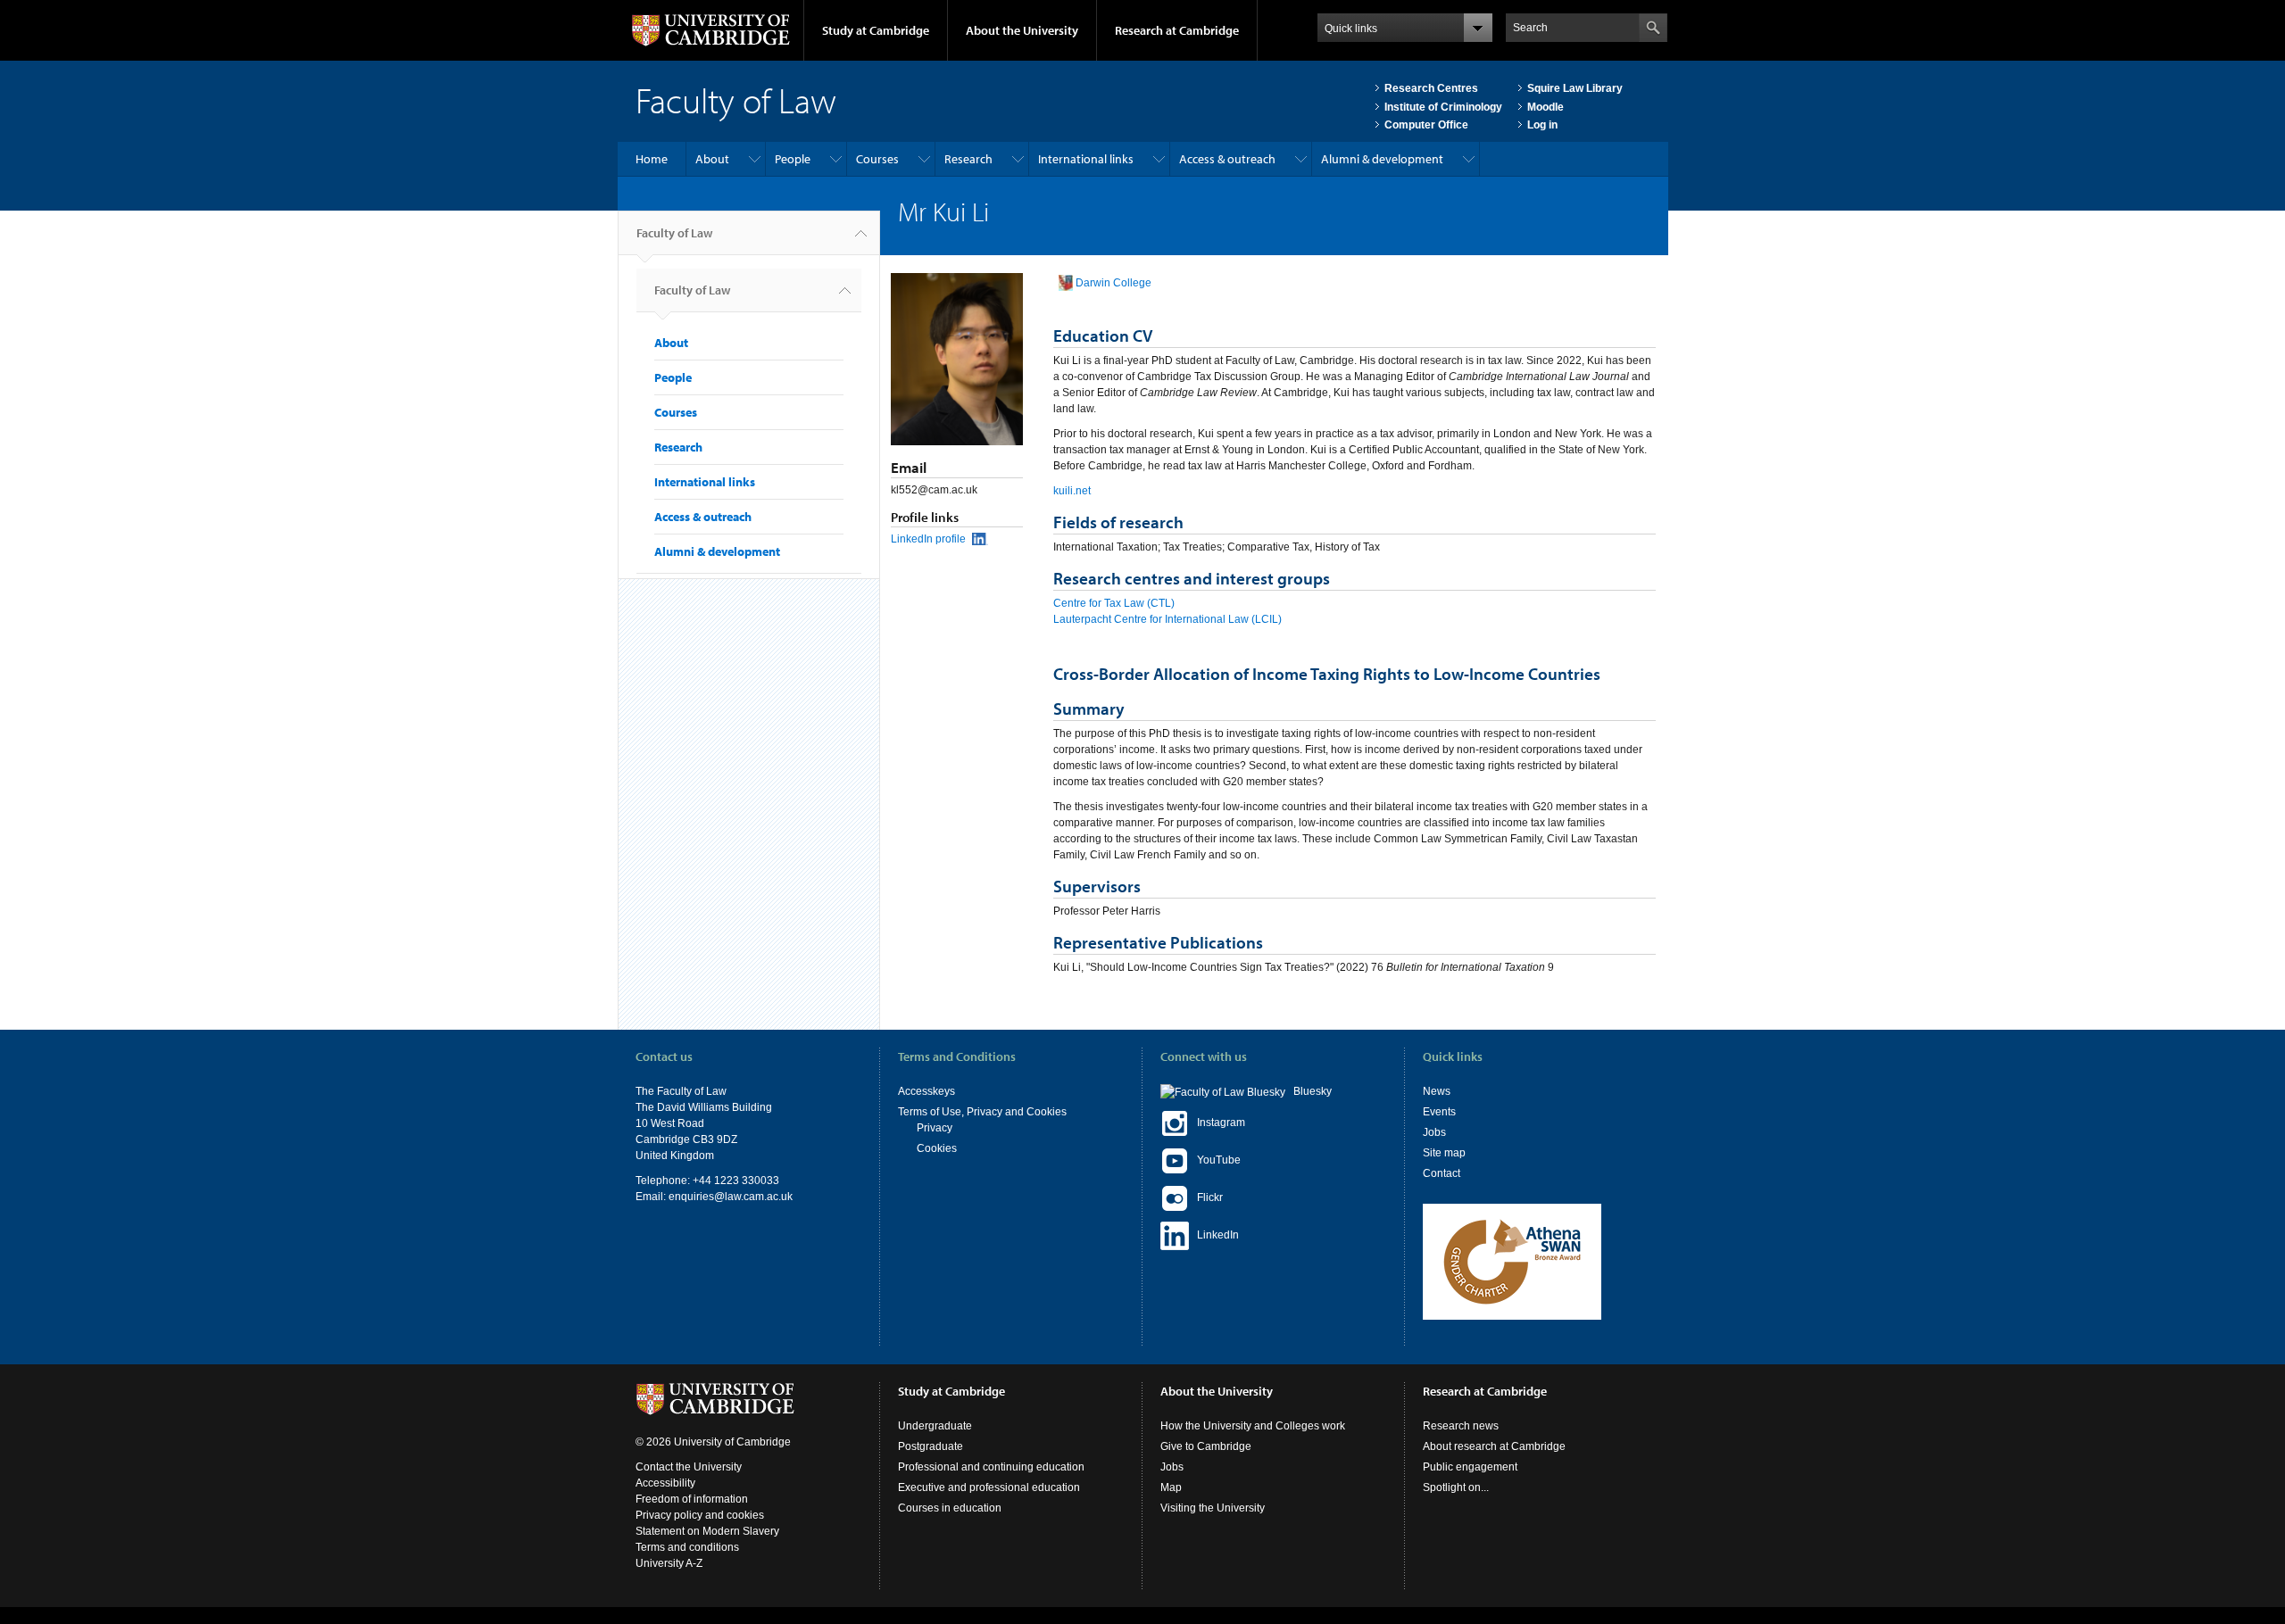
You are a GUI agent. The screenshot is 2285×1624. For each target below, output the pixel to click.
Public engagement (1470, 1467)
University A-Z (669, 1563)
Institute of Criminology (1443, 107)
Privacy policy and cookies (700, 1515)
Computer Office (1426, 125)
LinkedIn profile (928, 539)
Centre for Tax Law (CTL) (1114, 603)
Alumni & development (1382, 159)
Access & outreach (1227, 159)
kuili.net (1072, 491)
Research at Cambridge (1177, 30)
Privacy (935, 1128)
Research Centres (1431, 88)
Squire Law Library (1575, 88)
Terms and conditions (687, 1547)
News (1437, 1091)
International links (1086, 159)
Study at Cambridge (876, 30)
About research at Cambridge (1494, 1446)
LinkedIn (1214, 1235)
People (793, 159)
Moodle (1545, 107)
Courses (877, 159)
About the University (1022, 30)
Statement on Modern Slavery (707, 1531)
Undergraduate (935, 1426)
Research (968, 159)
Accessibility (665, 1483)
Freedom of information (692, 1499)
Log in (1542, 125)
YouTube (1215, 1160)
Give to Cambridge (1206, 1446)
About (712, 159)
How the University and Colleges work (1253, 1426)
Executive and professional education (989, 1487)
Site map (1444, 1153)
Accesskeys (926, 1091)
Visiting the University (1213, 1508)
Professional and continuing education (991, 1467)
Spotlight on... (1456, 1487)
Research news (1461, 1426)
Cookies (937, 1148)
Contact (1442, 1173)
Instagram (1217, 1123)
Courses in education (950, 1508)
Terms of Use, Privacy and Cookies (982, 1112)
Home (652, 159)
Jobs (1434, 1132)
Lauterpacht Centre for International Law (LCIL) (1167, 619)
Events (1439, 1112)
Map (1171, 1487)
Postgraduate (931, 1446)
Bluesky (1309, 1091)
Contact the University (689, 1467)
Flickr (1206, 1197)
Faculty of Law (674, 233)
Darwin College (1113, 283)
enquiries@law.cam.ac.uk (731, 1197)
